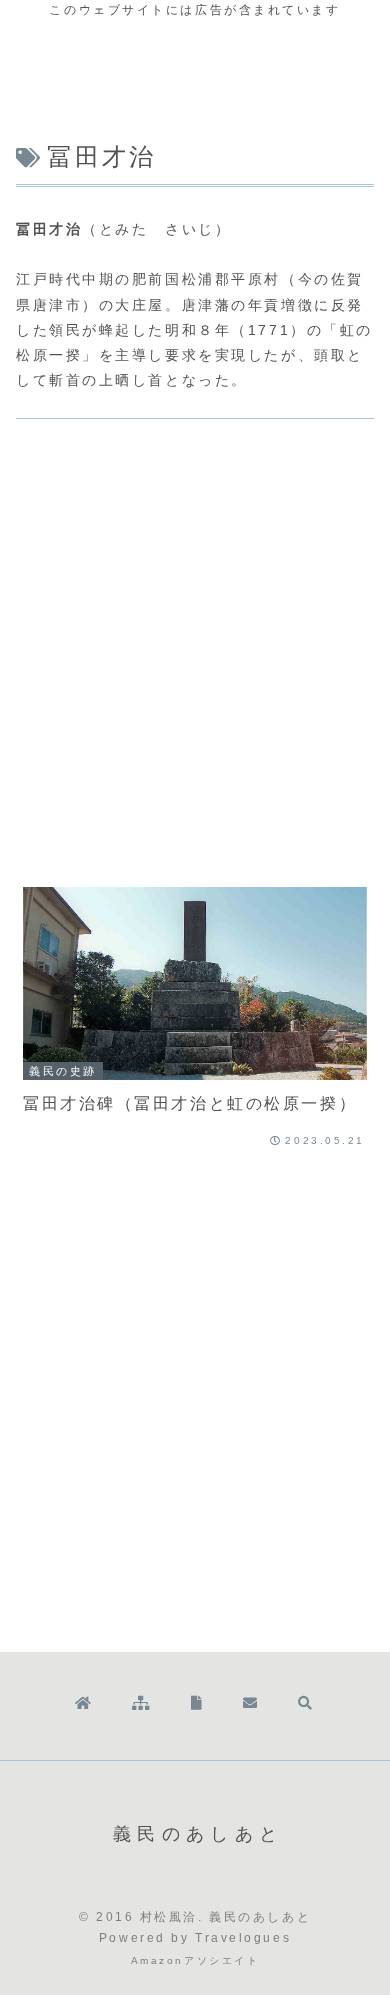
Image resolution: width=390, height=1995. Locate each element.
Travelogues (243, 1938)
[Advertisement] (195, 656)
